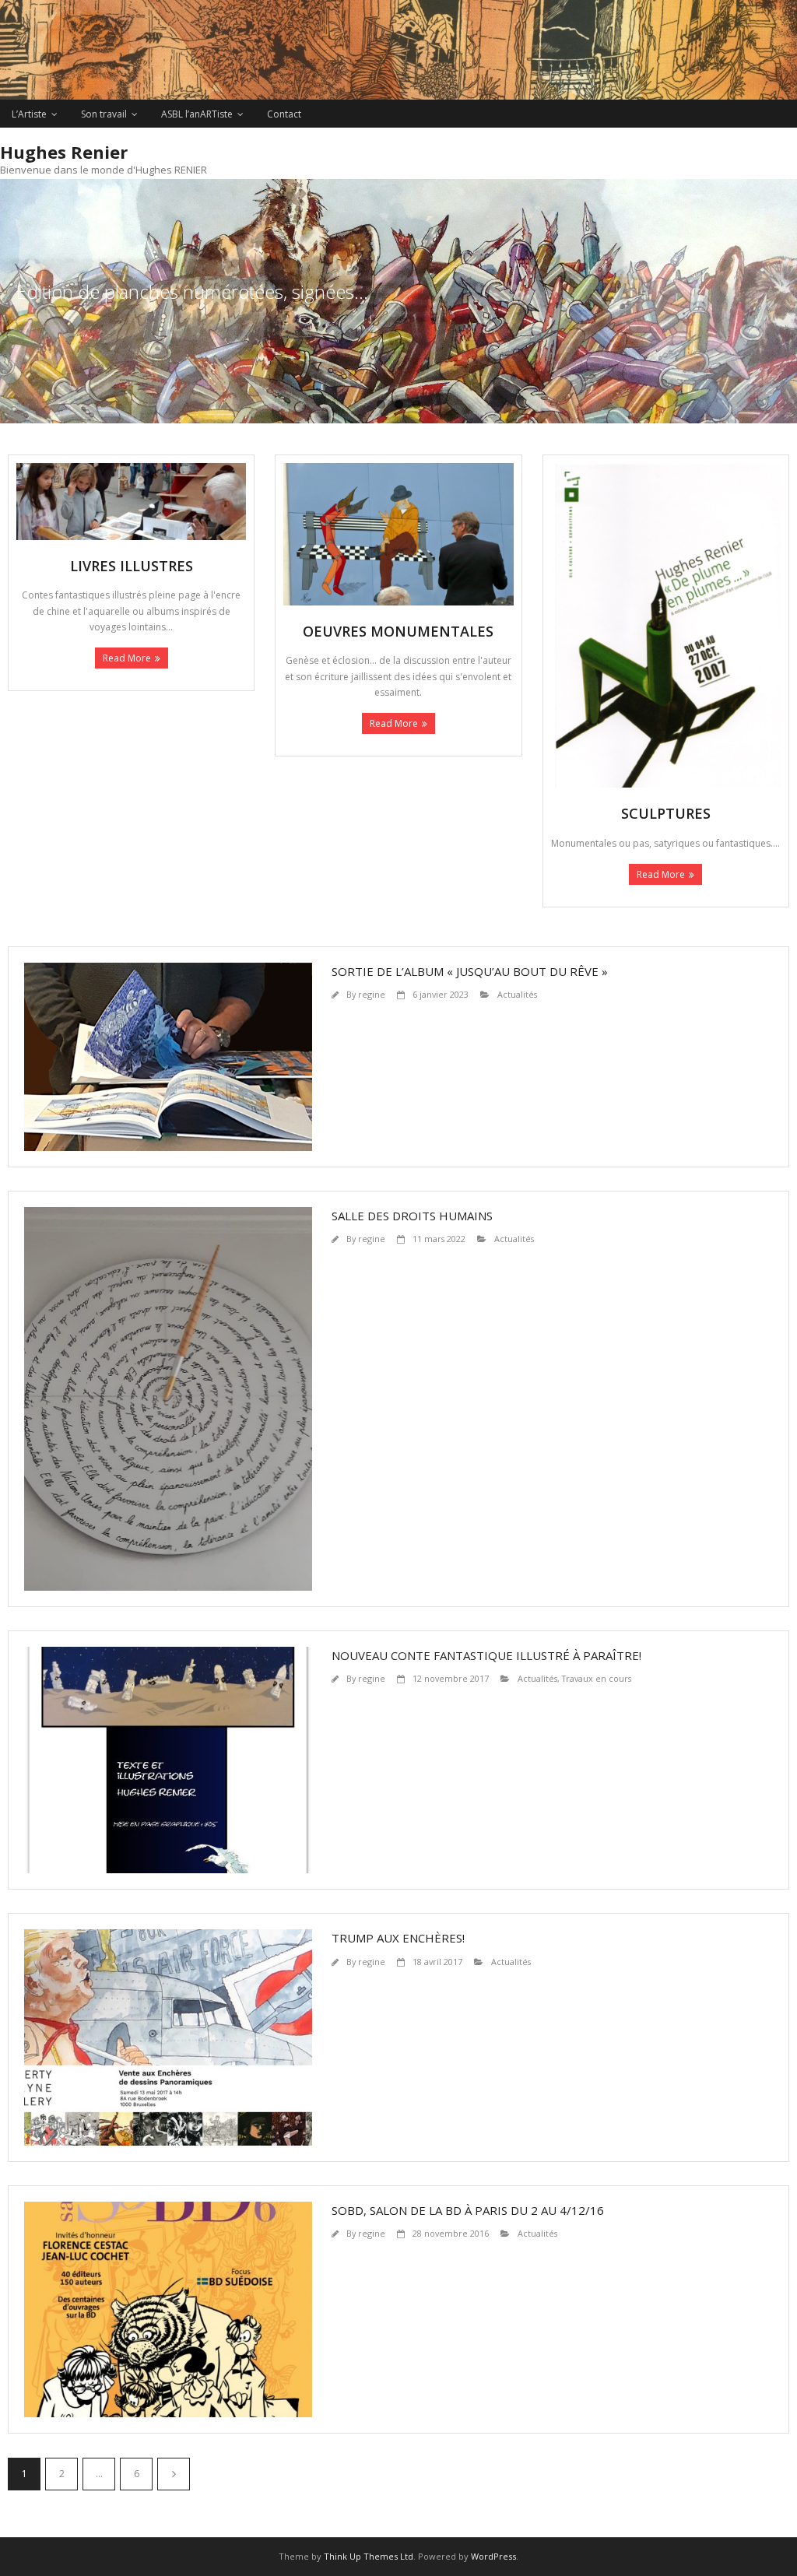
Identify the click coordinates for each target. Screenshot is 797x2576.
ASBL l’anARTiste (197, 114)
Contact (284, 114)
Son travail (104, 114)
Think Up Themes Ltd (369, 2556)
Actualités (517, 994)
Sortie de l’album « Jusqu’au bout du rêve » (470, 971)
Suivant (174, 2474)
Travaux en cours (597, 1678)
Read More (127, 658)
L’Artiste (29, 114)
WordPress (493, 2556)
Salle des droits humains (412, 1216)
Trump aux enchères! (398, 1938)
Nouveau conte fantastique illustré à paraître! (486, 1655)
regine (372, 994)
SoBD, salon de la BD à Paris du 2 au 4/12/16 (468, 2210)
